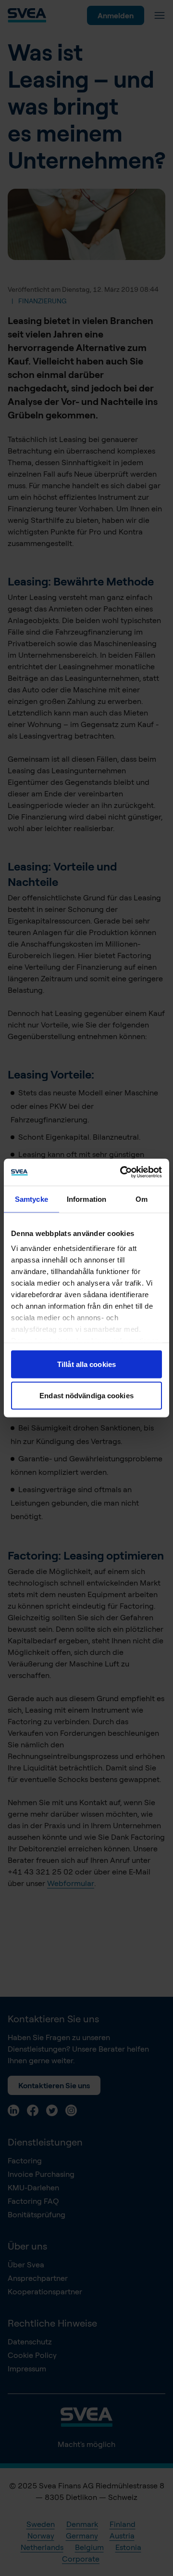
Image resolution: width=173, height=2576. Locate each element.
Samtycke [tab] (31, 1199)
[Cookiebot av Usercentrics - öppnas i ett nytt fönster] (122, 1172)
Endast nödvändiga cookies (86, 1396)
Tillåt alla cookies (86, 1364)
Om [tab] (142, 1199)
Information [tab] (86, 1199)
